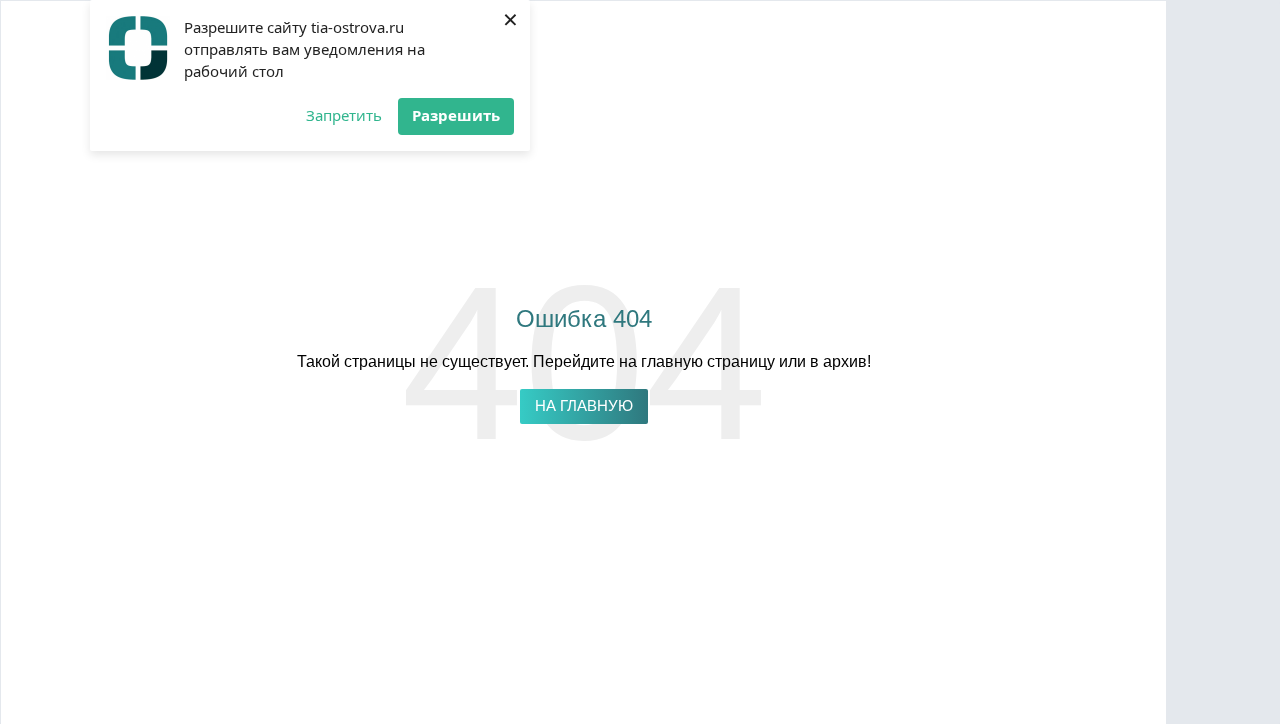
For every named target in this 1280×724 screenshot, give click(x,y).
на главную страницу (697, 361)
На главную (584, 406)
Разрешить (456, 115)
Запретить (344, 115)
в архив (838, 361)
